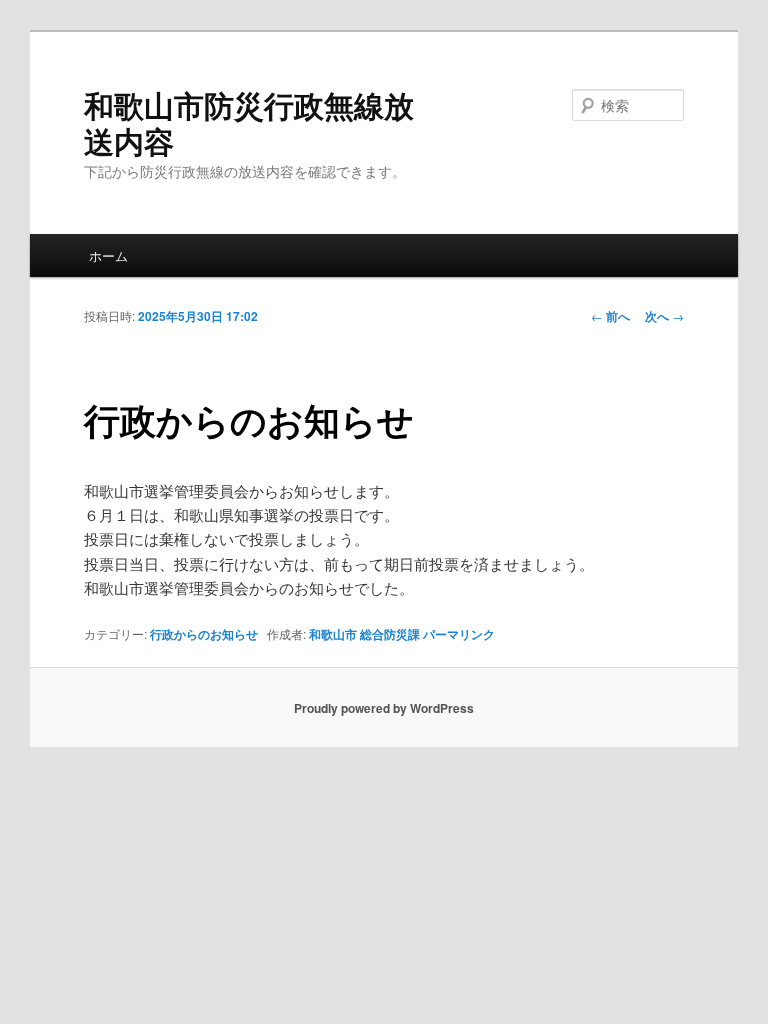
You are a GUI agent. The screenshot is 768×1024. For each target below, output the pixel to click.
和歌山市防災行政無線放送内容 (249, 122)
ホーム (108, 255)
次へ (664, 316)
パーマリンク (459, 634)
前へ (610, 316)
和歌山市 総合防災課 (364, 634)
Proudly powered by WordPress (384, 708)
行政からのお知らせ (204, 634)
